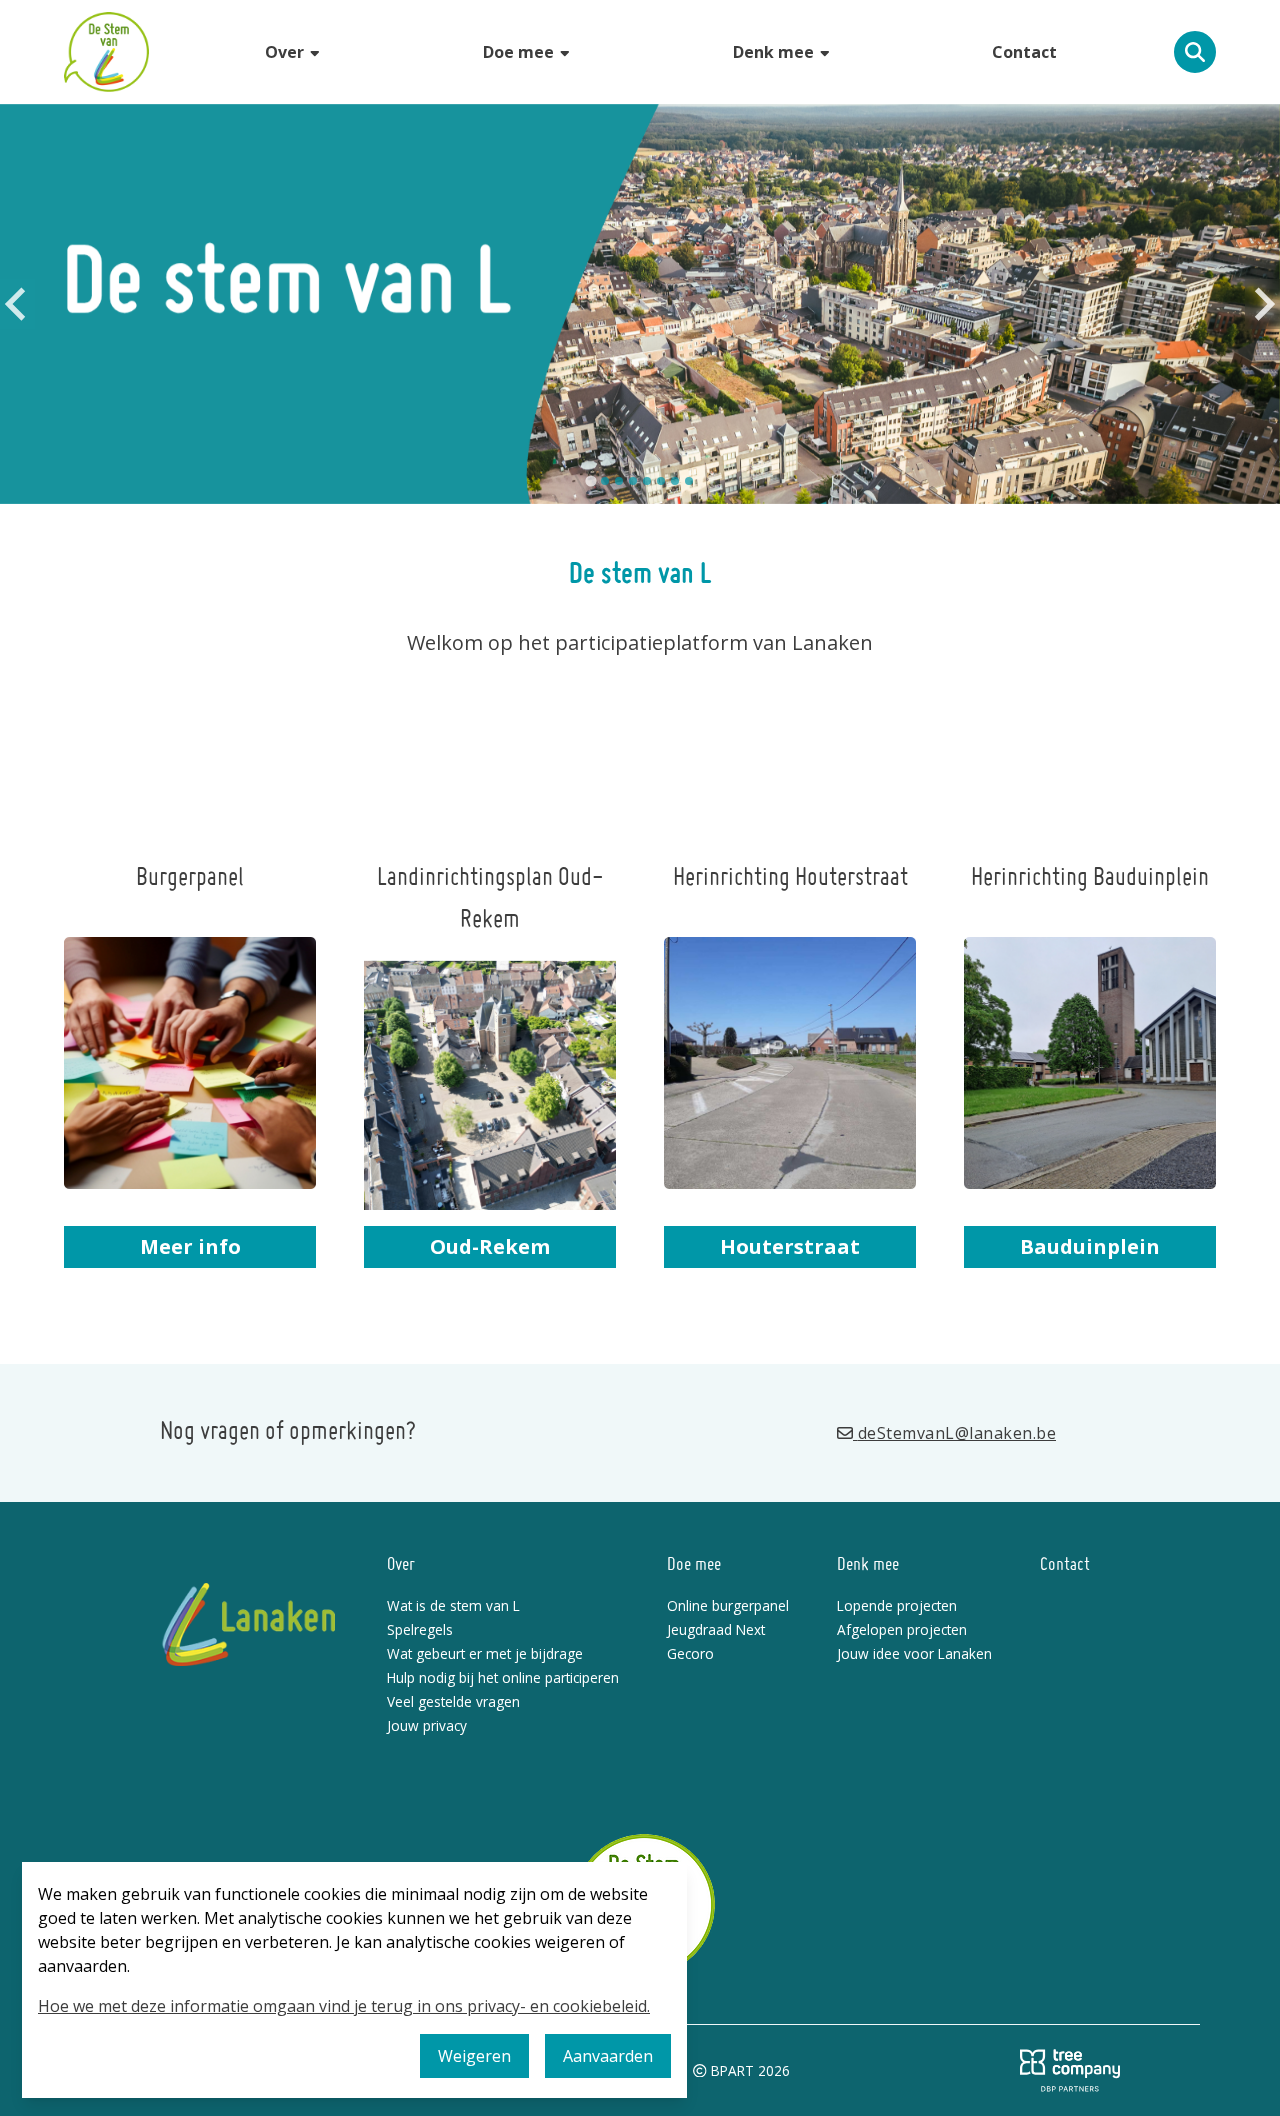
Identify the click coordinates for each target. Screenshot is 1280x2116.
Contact (1024, 52)
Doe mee (520, 52)
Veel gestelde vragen (453, 1701)
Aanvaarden (608, 2056)
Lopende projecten (897, 1605)
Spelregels (420, 1629)
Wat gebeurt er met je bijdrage (485, 1653)
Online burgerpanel (728, 1605)
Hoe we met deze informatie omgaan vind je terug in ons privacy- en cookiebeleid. (344, 2006)
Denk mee (775, 52)
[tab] (590, 480)
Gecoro (690, 1653)
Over (286, 52)
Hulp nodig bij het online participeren (503, 1677)
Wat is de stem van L (453, 1605)
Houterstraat (790, 1246)
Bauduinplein (1090, 1246)
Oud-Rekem (490, 1246)
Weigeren (474, 2056)
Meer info (190, 1246)
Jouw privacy (427, 1725)
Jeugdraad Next (716, 1629)
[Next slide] (1262, 304)
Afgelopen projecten (902, 1629)
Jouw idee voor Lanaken (914, 1653)
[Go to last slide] (17, 304)
